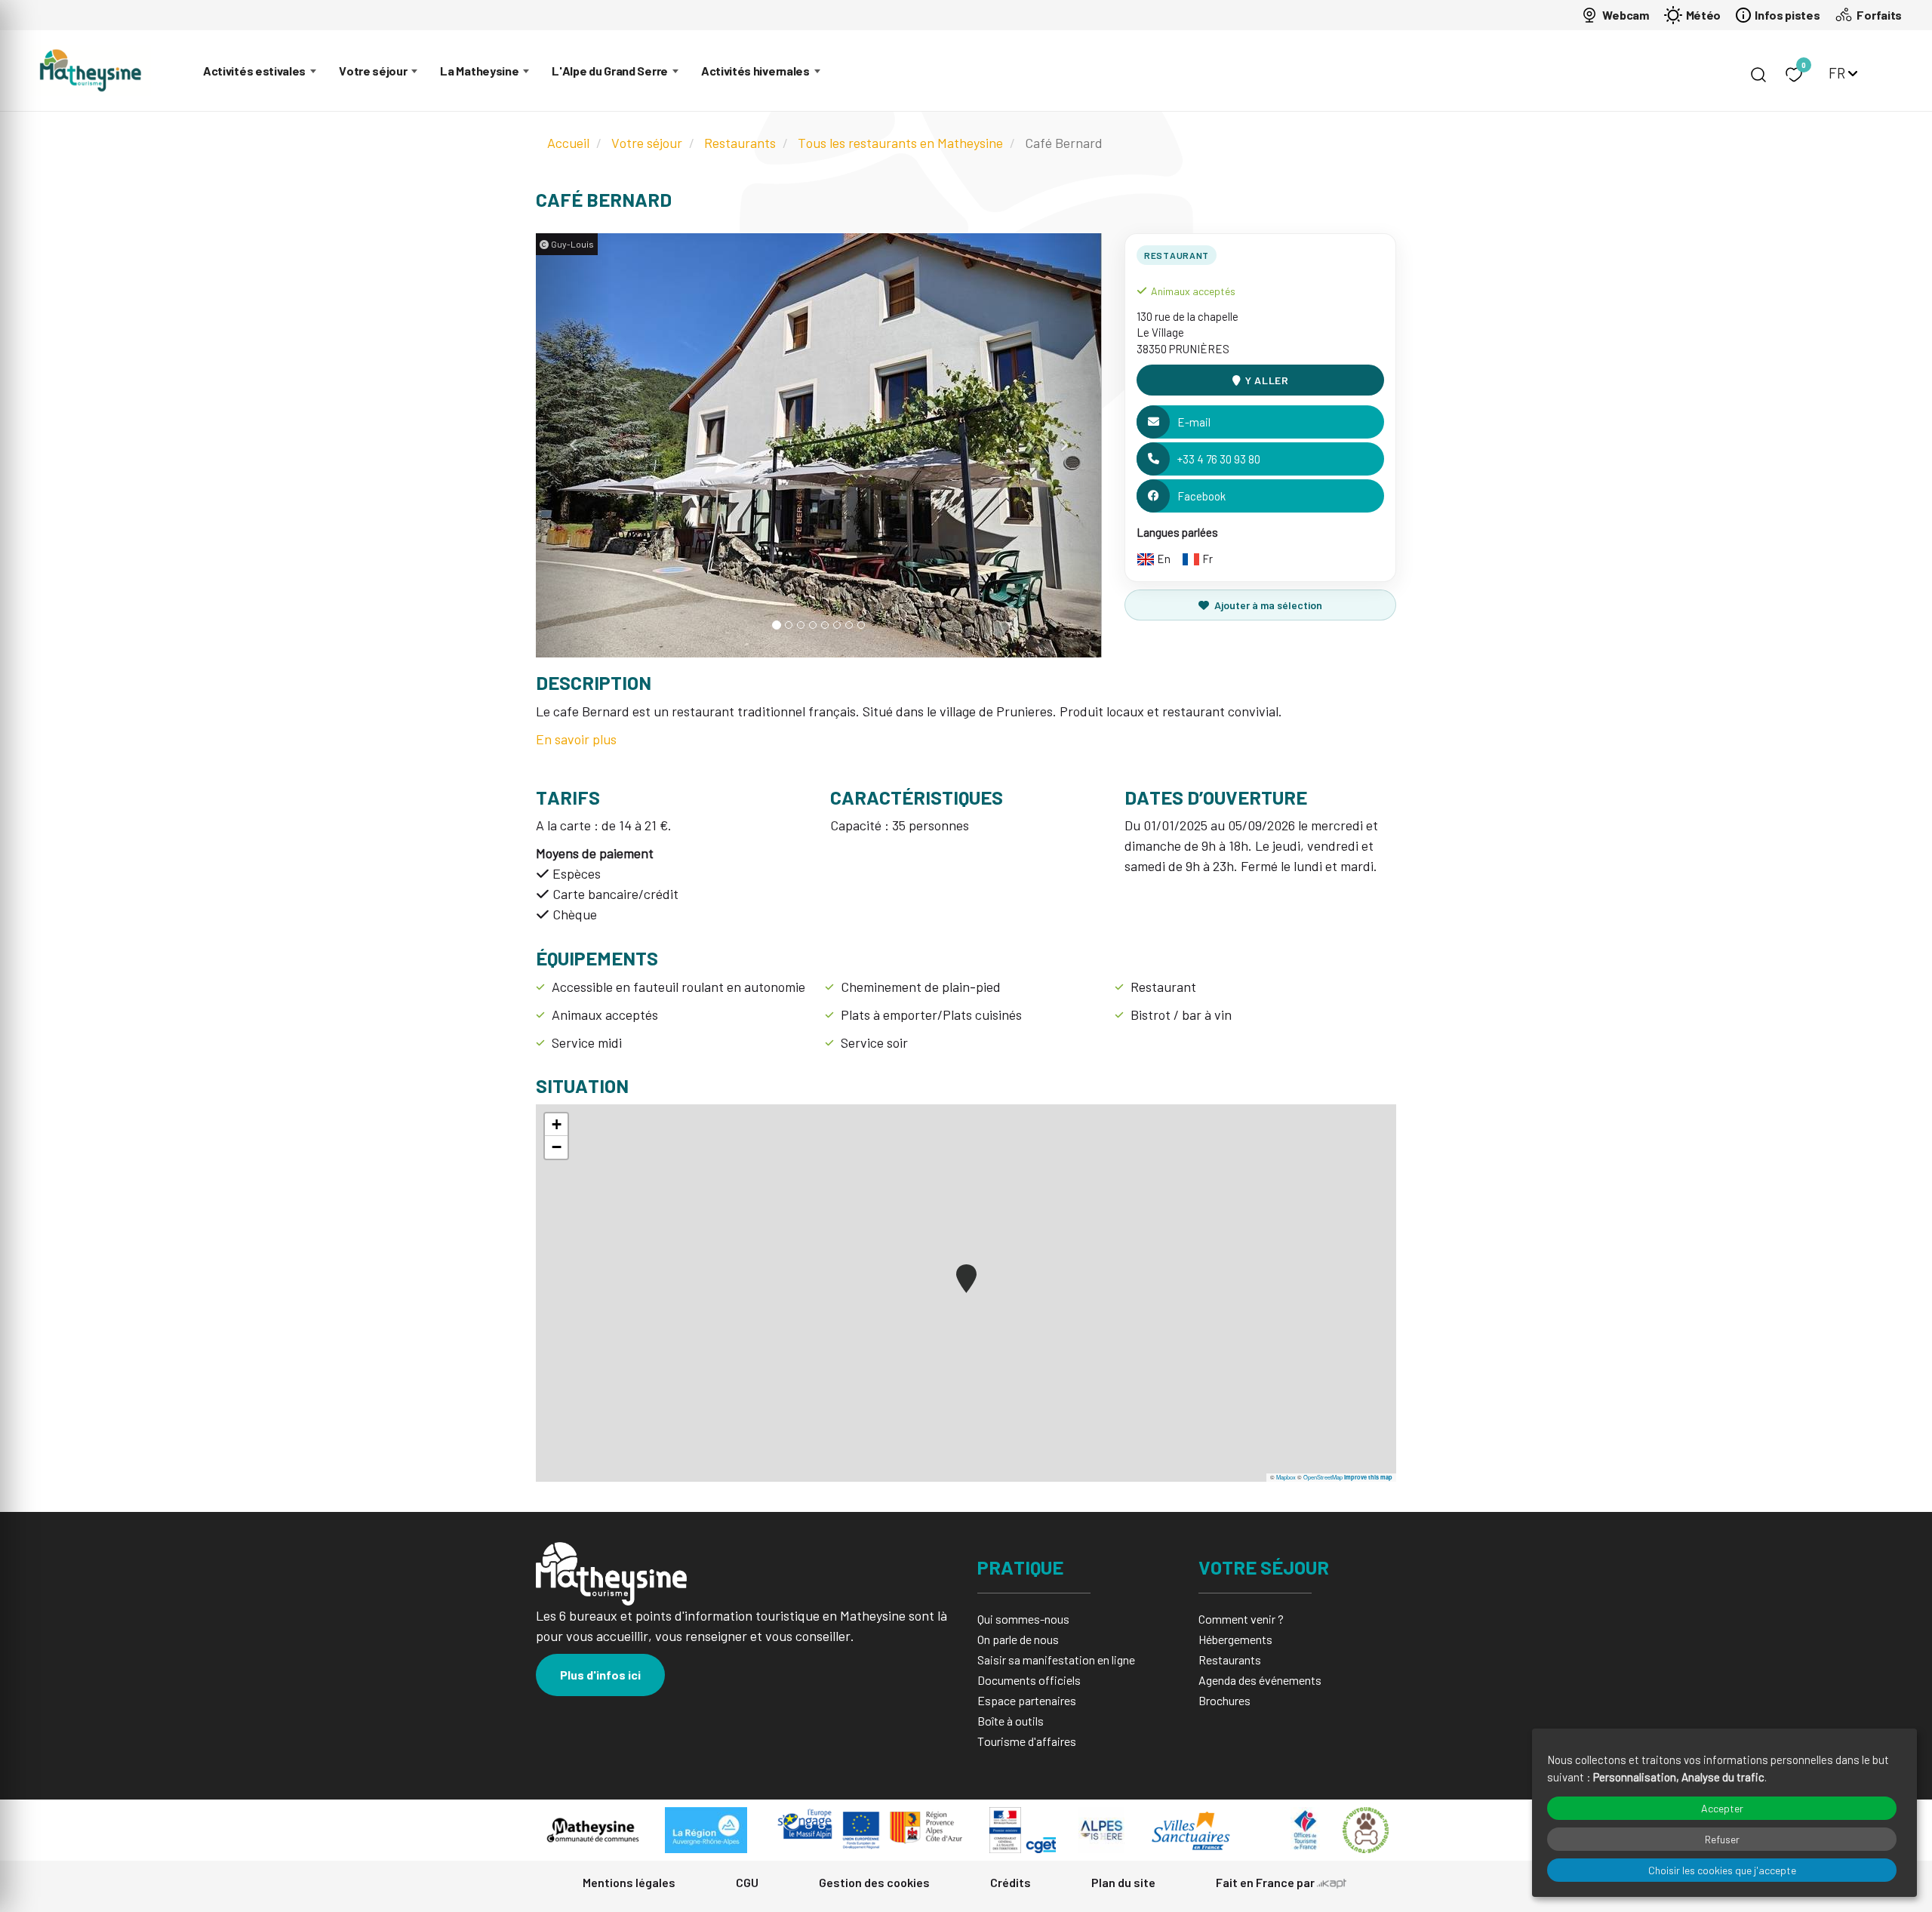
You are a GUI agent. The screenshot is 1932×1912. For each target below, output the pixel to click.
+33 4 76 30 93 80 (1219, 459)
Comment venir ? (1241, 1619)
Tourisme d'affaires (1027, 1741)
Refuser (1722, 1839)
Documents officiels (1029, 1680)
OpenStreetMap (1323, 1477)
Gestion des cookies (874, 1882)
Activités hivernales (755, 71)
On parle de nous (1018, 1639)
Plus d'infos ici (600, 1675)
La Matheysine (479, 71)
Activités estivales (254, 71)
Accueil (568, 143)
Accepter (1722, 1808)
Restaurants (740, 143)
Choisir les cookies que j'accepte (1722, 1870)
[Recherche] (1758, 75)
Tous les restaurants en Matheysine (900, 143)
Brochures (1224, 1700)
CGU (747, 1882)
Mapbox (1286, 1477)
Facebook (1201, 496)
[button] (574, 445)
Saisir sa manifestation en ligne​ (1056, 1660)
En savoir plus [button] (576, 739)
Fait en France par (1266, 1882)
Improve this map (1368, 1477)
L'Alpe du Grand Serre (610, 71)
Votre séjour (373, 71)
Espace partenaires (1027, 1700)
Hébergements (1235, 1639)
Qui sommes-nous (1023, 1619)
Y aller (1267, 380)
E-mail (1194, 422)
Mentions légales (629, 1882)
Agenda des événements (1260, 1680)
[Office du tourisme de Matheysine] (91, 71)
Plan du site (1123, 1882)
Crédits (1011, 1882)
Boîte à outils (1011, 1721)
